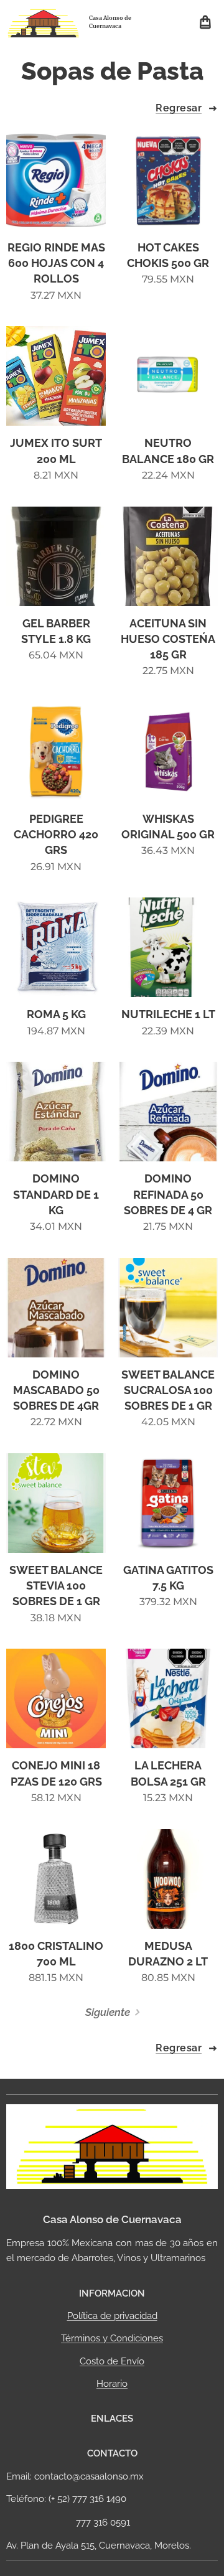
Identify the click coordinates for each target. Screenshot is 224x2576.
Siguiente (108, 2012)
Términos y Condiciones (112, 2338)
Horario (112, 2384)
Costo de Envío (112, 2361)
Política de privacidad (112, 2316)
